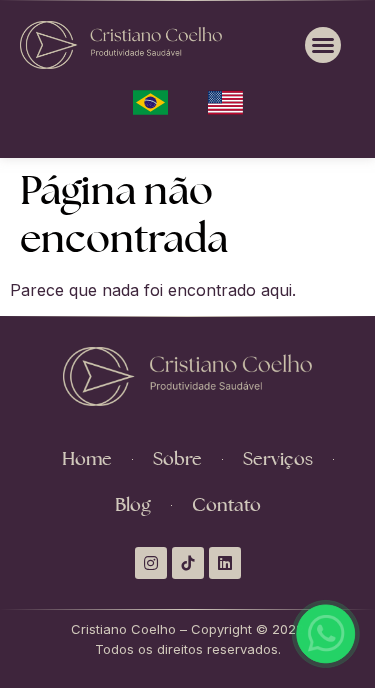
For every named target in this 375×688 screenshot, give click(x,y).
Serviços (278, 458)
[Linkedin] (225, 563)
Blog (133, 504)
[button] (323, 45)
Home (87, 458)
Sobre (177, 458)
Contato (226, 504)
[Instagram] (151, 563)
